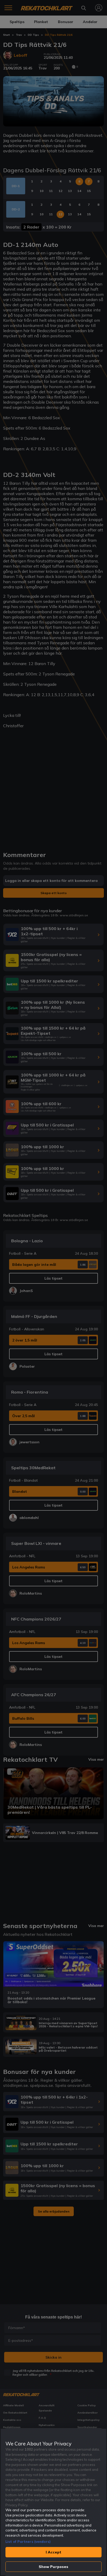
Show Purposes (54, 2567)
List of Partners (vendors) (28, 2542)
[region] (53, 2502)
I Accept (53, 2552)
